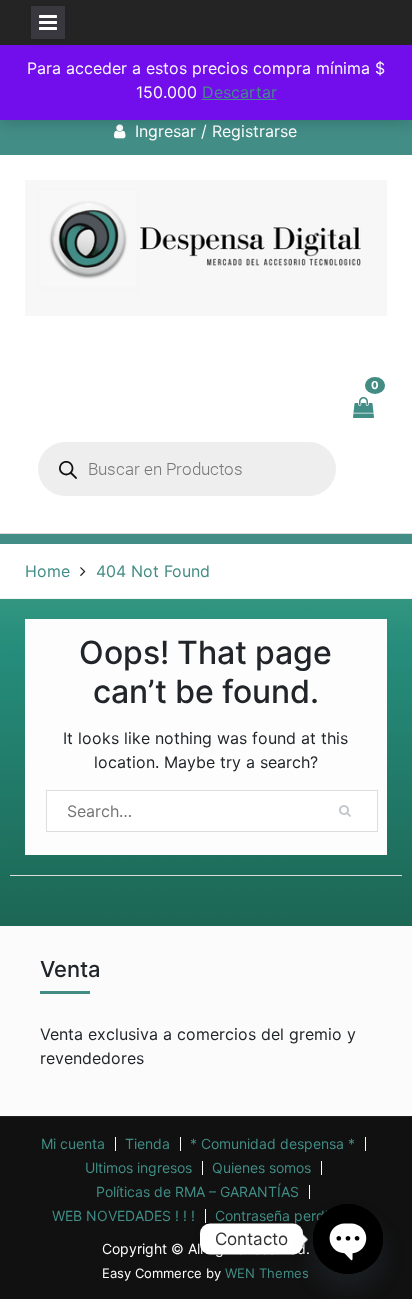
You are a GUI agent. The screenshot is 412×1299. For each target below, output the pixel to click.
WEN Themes (267, 1273)
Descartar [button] (239, 92)
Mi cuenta (73, 1144)
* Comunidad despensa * (272, 1144)
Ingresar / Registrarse (216, 131)
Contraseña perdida (280, 1216)
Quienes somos (261, 1168)
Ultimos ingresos (138, 1168)
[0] (365, 408)
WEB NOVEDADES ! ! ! (123, 1216)
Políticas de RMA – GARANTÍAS (197, 1192)
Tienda (147, 1144)
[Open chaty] (348, 1239)
